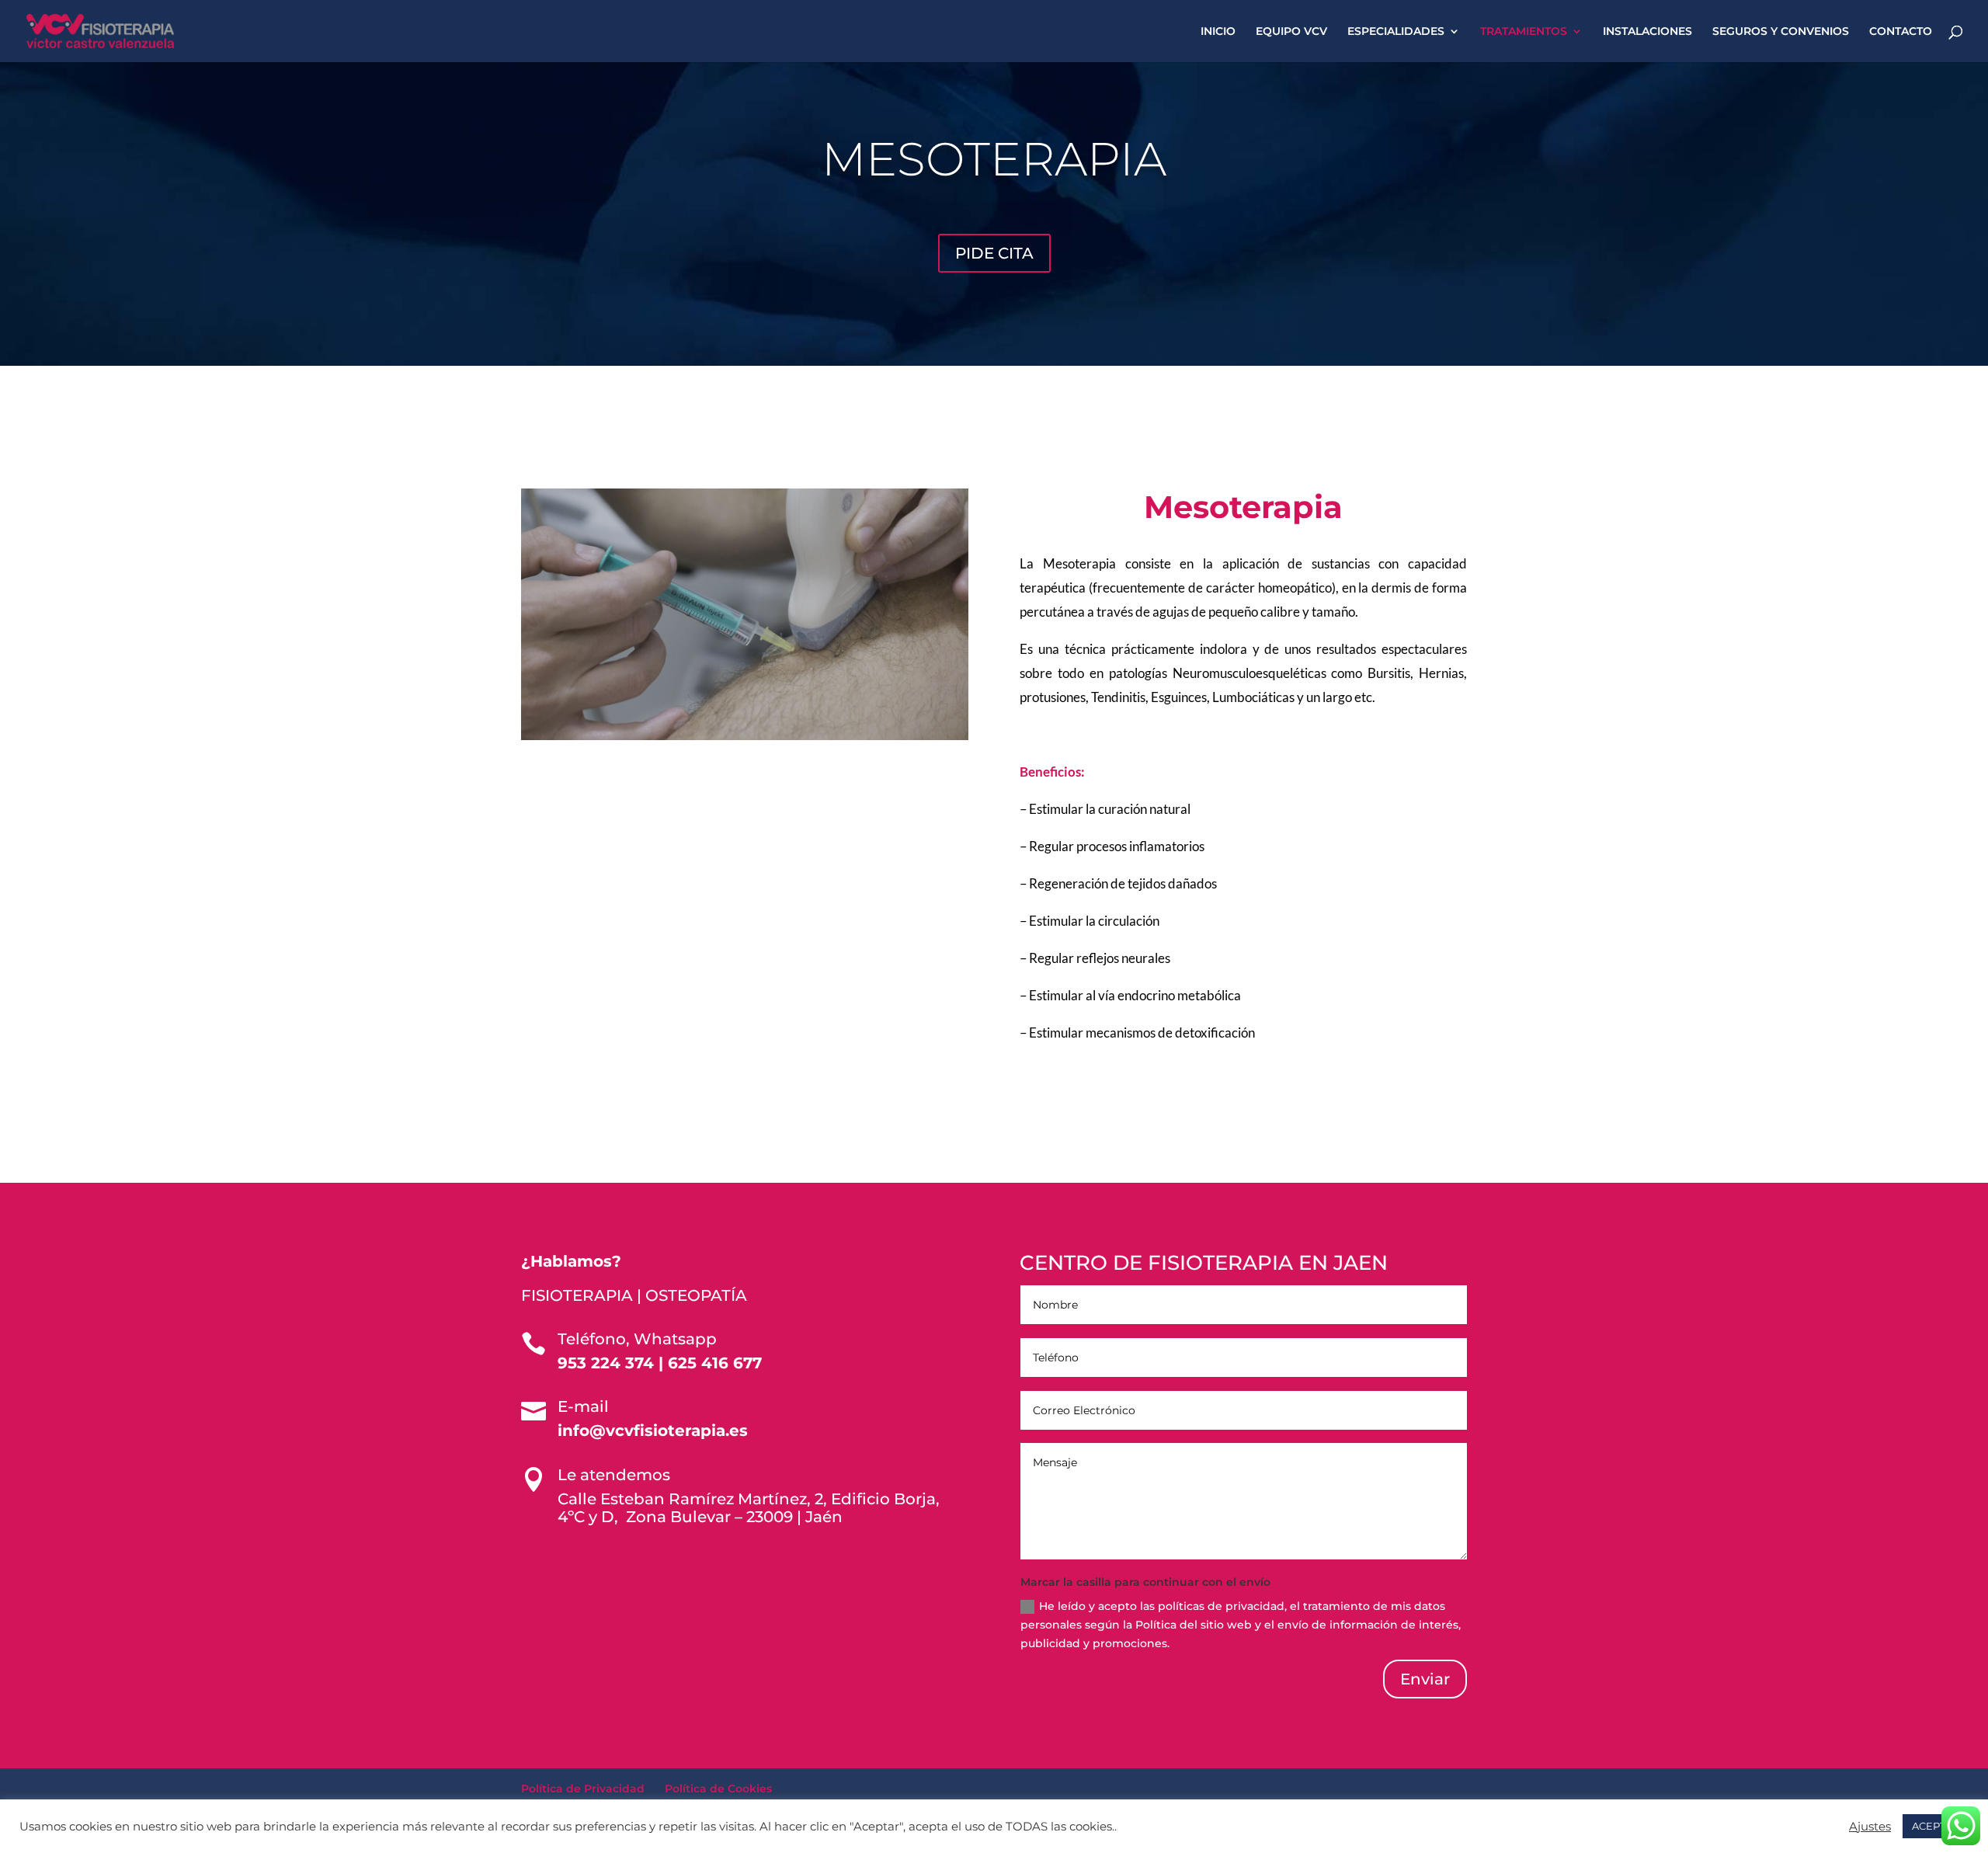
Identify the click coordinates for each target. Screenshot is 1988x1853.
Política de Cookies (718, 1789)
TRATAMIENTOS (1524, 32)
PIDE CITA (994, 253)
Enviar (1425, 1679)
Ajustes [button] (1870, 1827)
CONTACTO (1901, 32)
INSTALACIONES (1647, 32)
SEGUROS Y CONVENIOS (1781, 32)
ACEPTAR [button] (1936, 1826)
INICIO (1218, 32)
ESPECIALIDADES (1396, 32)
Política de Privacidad (583, 1789)
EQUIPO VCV (1291, 32)
